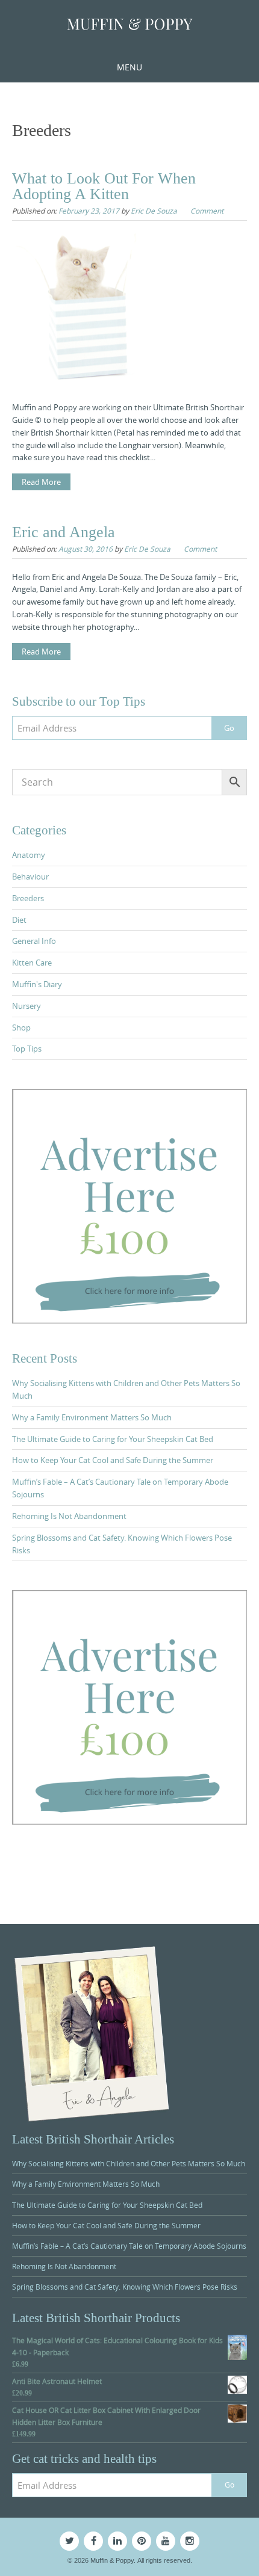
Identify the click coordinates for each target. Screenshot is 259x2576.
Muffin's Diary (37, 984)
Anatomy (29, 855)
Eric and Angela (64, 532)
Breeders (28, 898)
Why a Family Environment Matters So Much (92, 1417)
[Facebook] (93, 2541)
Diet (19, 920)
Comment (207, 211)
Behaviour (30, 877)
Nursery (27, 1006)
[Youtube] (166, 2541)
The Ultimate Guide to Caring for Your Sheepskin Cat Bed (113, 1439)
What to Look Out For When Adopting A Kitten (104, 186)
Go (229, 728)
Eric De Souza (154, 211)
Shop (21, 1028)
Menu (129, 67)
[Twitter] (69, 2541)
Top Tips (27, 1049)
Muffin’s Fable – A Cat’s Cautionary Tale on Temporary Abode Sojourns (129, 2246)
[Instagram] (190, 2541)
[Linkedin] (117, 2541)
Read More (41, 482)
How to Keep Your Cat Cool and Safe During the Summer (113, 1460)
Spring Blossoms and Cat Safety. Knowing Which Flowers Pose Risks (125, 2287)
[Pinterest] (142, 2541)
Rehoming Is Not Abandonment (69, 1516)
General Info (34, 941)
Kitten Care (32, 963)
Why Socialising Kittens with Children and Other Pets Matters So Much (129, 2163)
